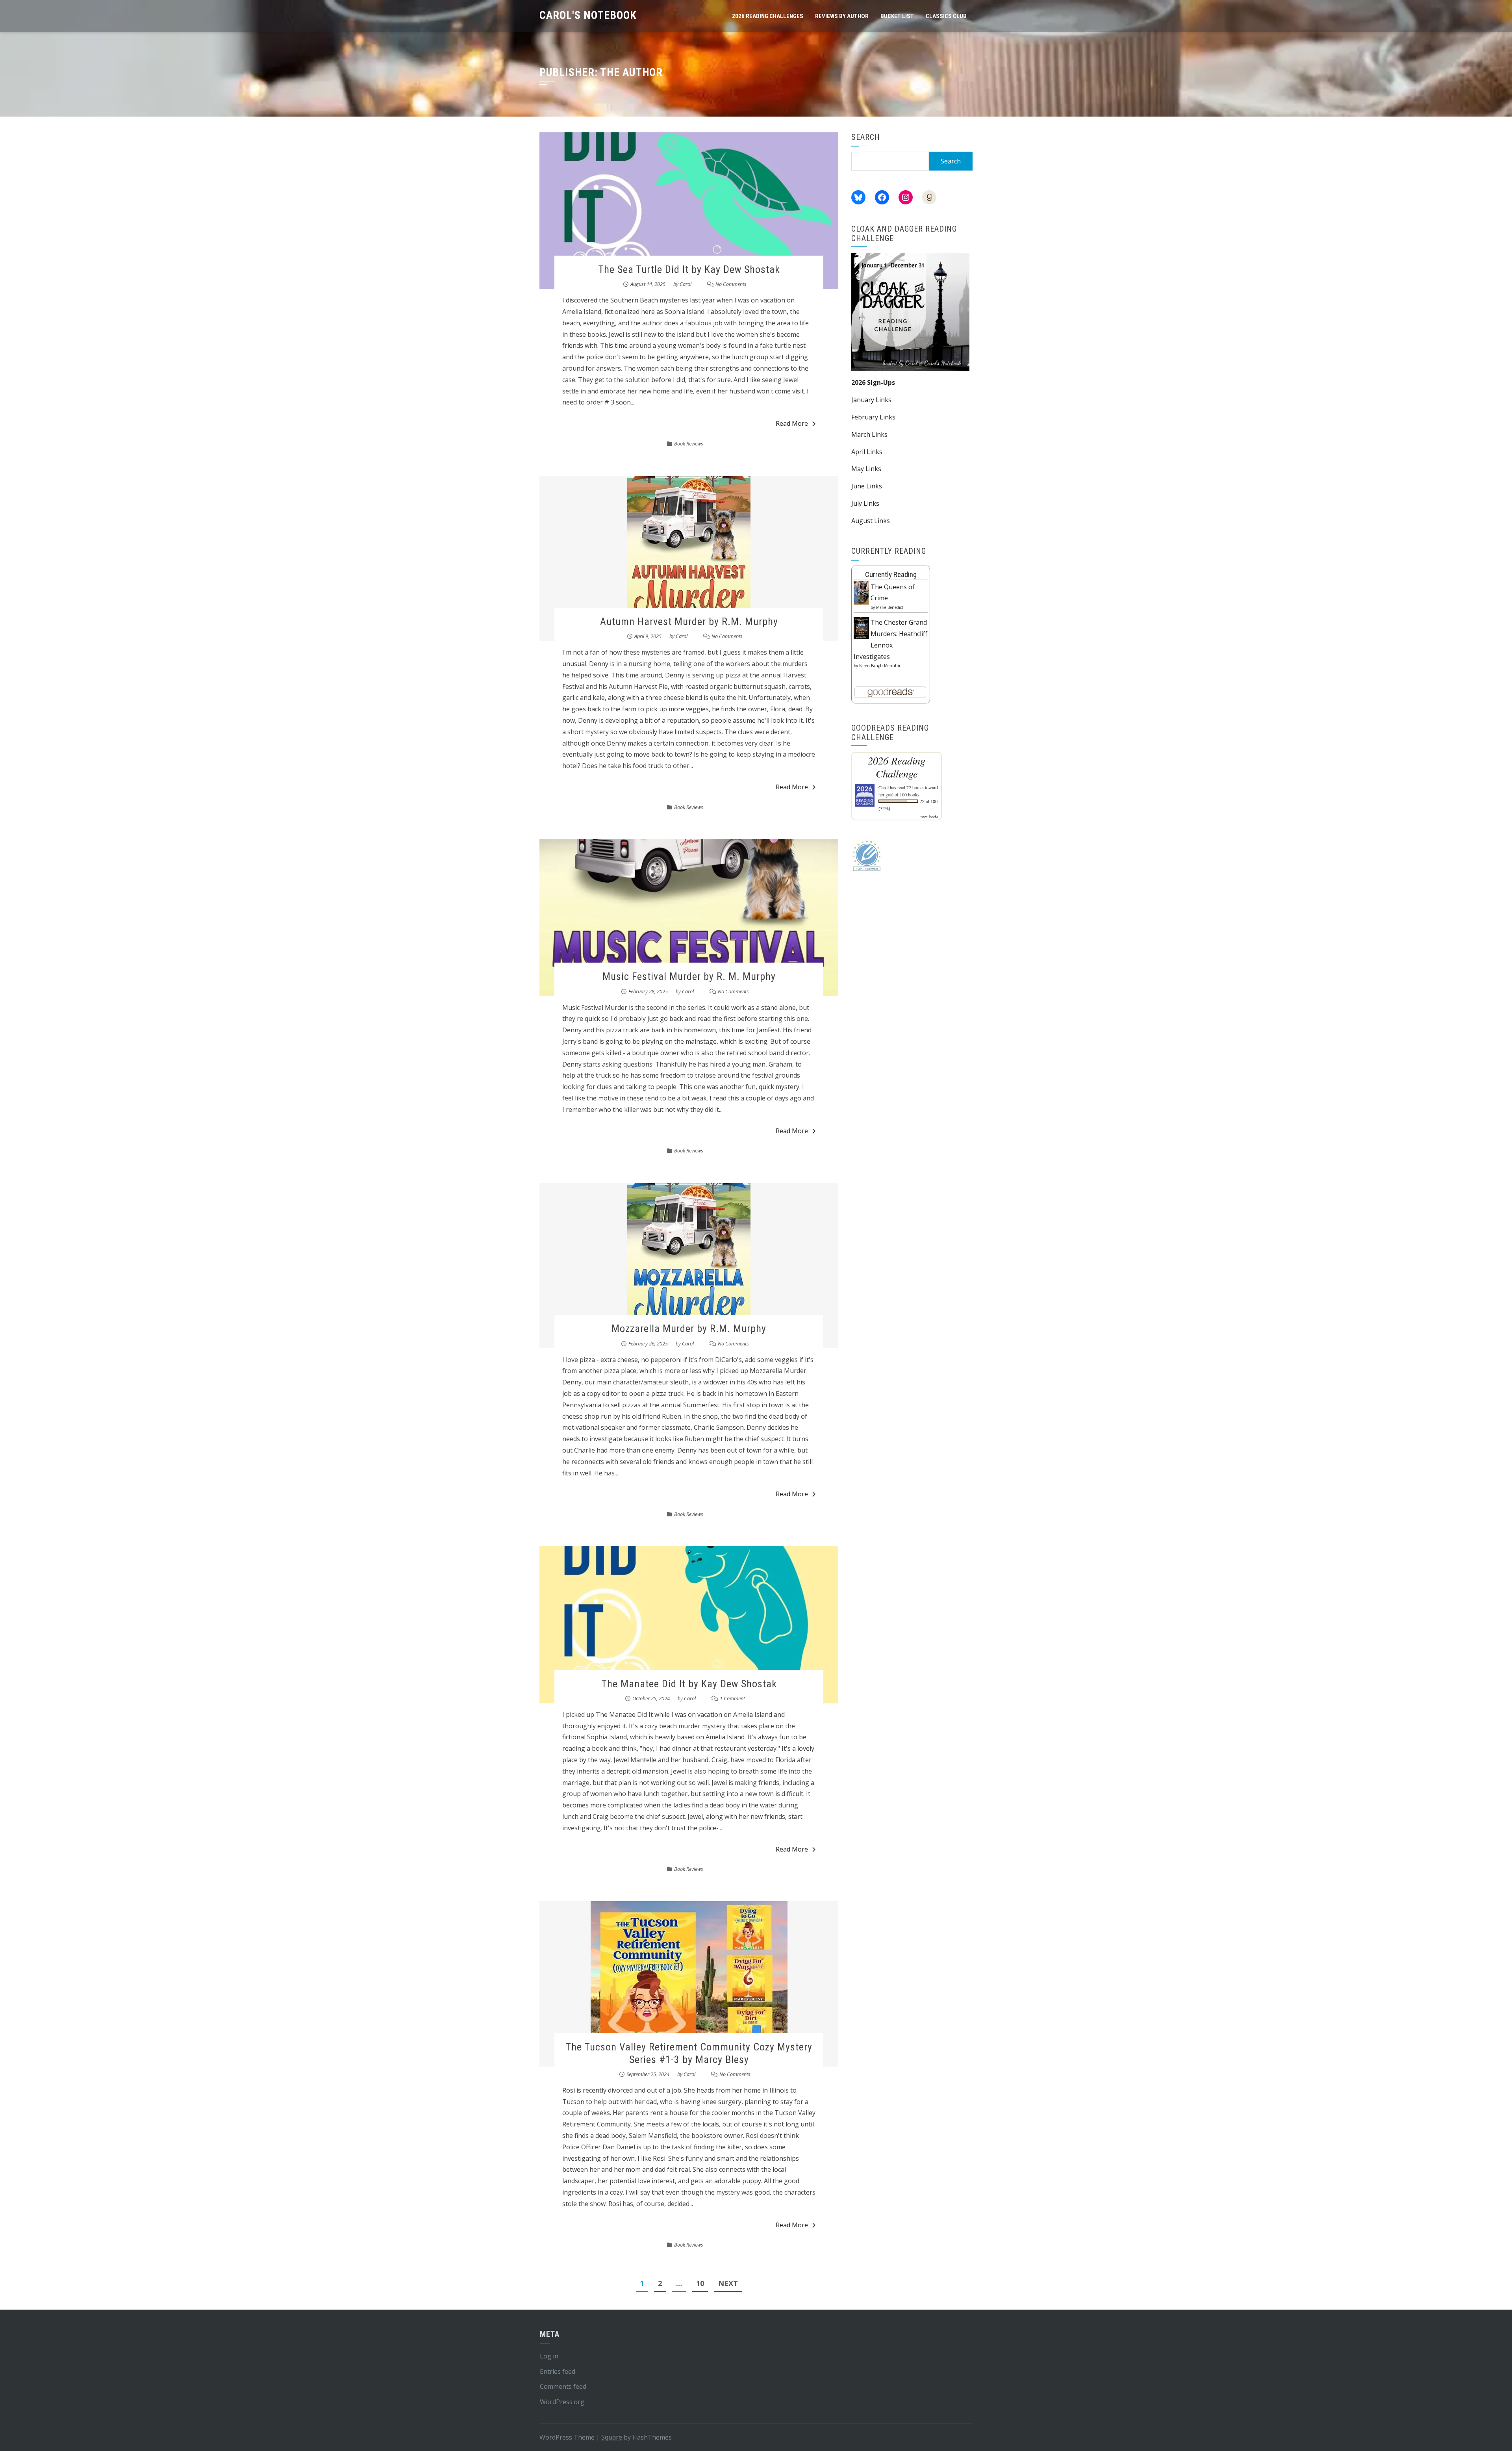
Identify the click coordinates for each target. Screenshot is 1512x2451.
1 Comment (732, 1698)
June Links (867, 486)
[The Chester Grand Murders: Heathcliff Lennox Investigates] (861, 627)
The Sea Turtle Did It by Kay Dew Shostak (689, 269)
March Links (869, 434)
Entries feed (558, 2371)
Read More (792, 423)
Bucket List (897, 16)
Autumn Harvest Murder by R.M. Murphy (689, 622)
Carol (686, 284)
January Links (871, 400)
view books (929, 816)
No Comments (731, 284)
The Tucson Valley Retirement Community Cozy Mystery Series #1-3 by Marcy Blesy (689, 2053)
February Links (873, 417)
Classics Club (946, 16)
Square (612, 2437)
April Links (867, 452)
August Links (871, 521)
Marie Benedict (890, 607)
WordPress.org (562, 2402)
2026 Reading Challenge (897, 767)
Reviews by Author (842, 16)
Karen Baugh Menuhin (880, 666)
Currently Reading (891, 574)
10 (700, 2283)
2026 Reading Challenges (768, 16)
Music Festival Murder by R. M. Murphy (689, 976)
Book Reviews (689, 443)
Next (728, 2283)
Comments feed (563, 2386)
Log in (549, 2356)
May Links (866, 469)
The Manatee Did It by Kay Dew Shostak (689, 1684)
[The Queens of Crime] (861, 592)
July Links (865, 503)
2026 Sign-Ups (873, 382)
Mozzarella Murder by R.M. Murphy (689, 1328)
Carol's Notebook (588, 15)
